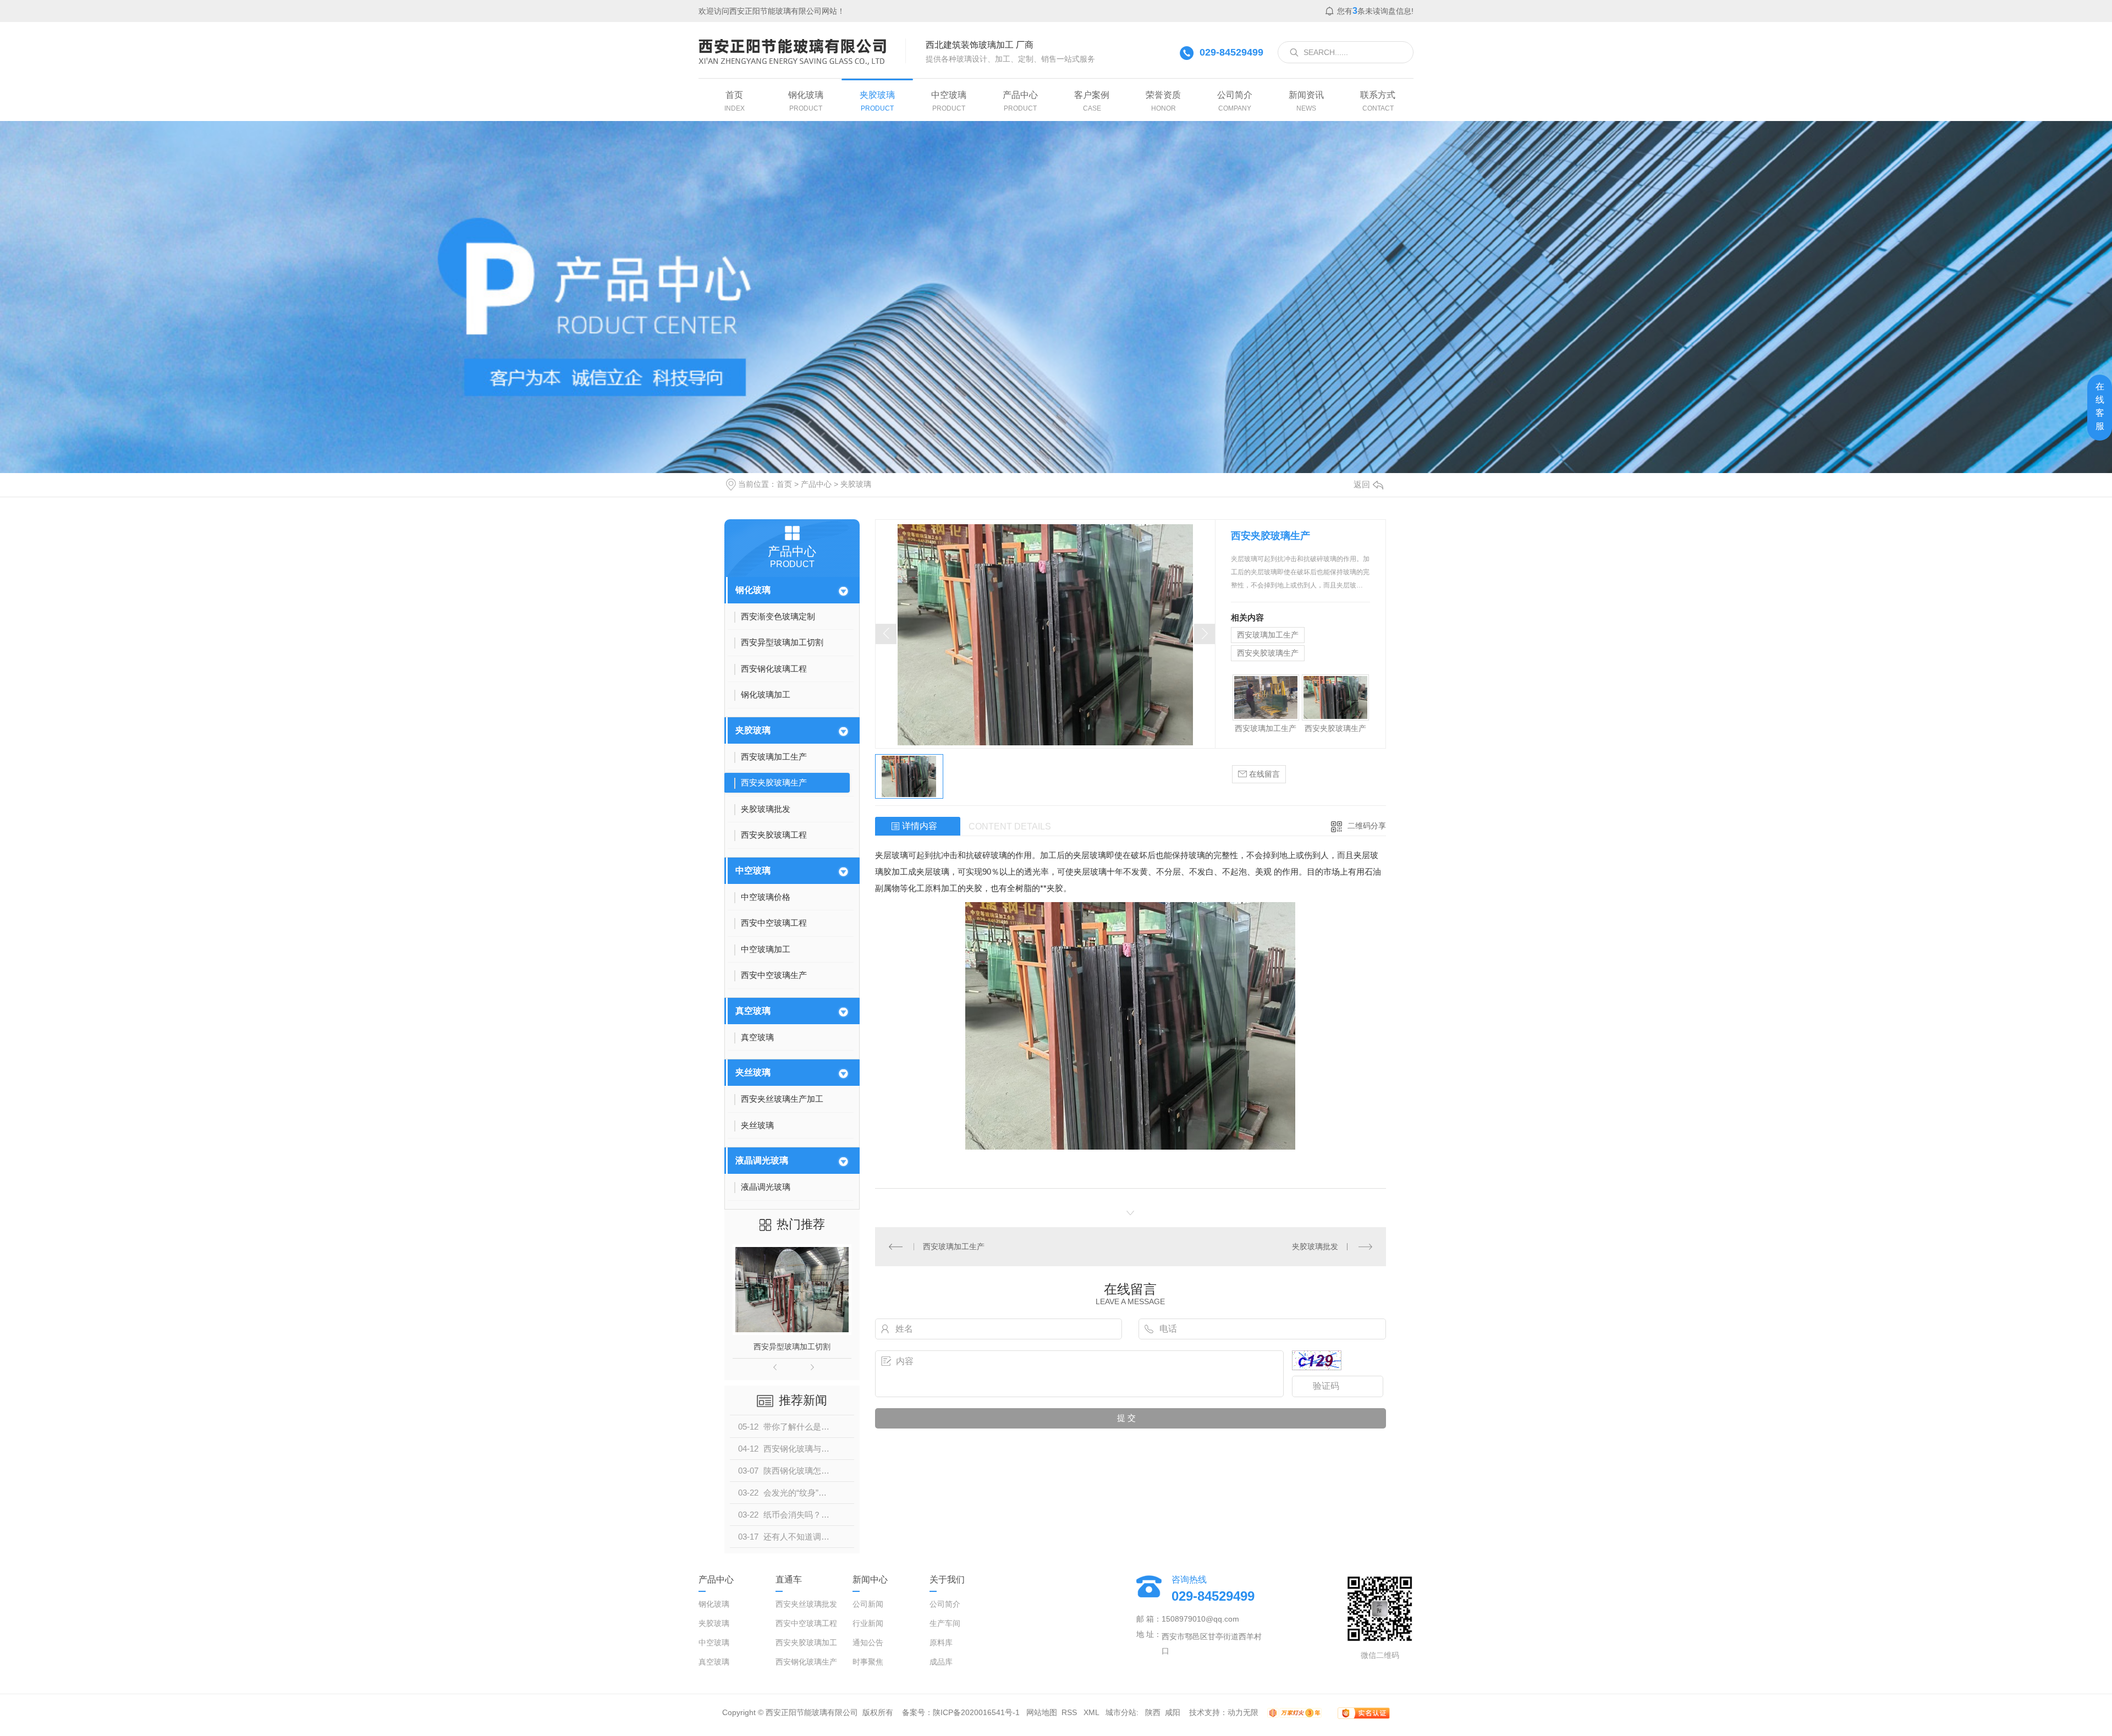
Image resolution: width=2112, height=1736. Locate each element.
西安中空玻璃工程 (806, 1623)
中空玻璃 (753, 870)
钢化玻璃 (753, 590)
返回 (1362, 484)
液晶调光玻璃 (762, 1160)
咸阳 (1173, 1712)
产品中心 (816, 484)
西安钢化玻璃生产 (806, 1662)
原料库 (941, 1642)
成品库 (941, 1662)
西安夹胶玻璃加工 (806, 1642)
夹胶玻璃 (856, 484)
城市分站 (1121, 1712)
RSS (1070, 1712)
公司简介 (945, 1604)
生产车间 (945, 1623)
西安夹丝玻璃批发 (806, 1604)
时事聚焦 (868, 1662)
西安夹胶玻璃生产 (792, 1347)
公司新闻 (868, 1604)
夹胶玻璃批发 (1315, 1246)
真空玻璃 (753, 1011)
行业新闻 (868, 1623)
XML (1092, 1712)
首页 (784, 484)
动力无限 (1243, 1712)
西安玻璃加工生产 (1268, 635)
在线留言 (1263, 774)
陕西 (1153, 1712)
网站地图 (1042, 1712)
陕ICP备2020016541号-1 (976, 1712)
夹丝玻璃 (753, 1072)
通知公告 (868, 1642)
